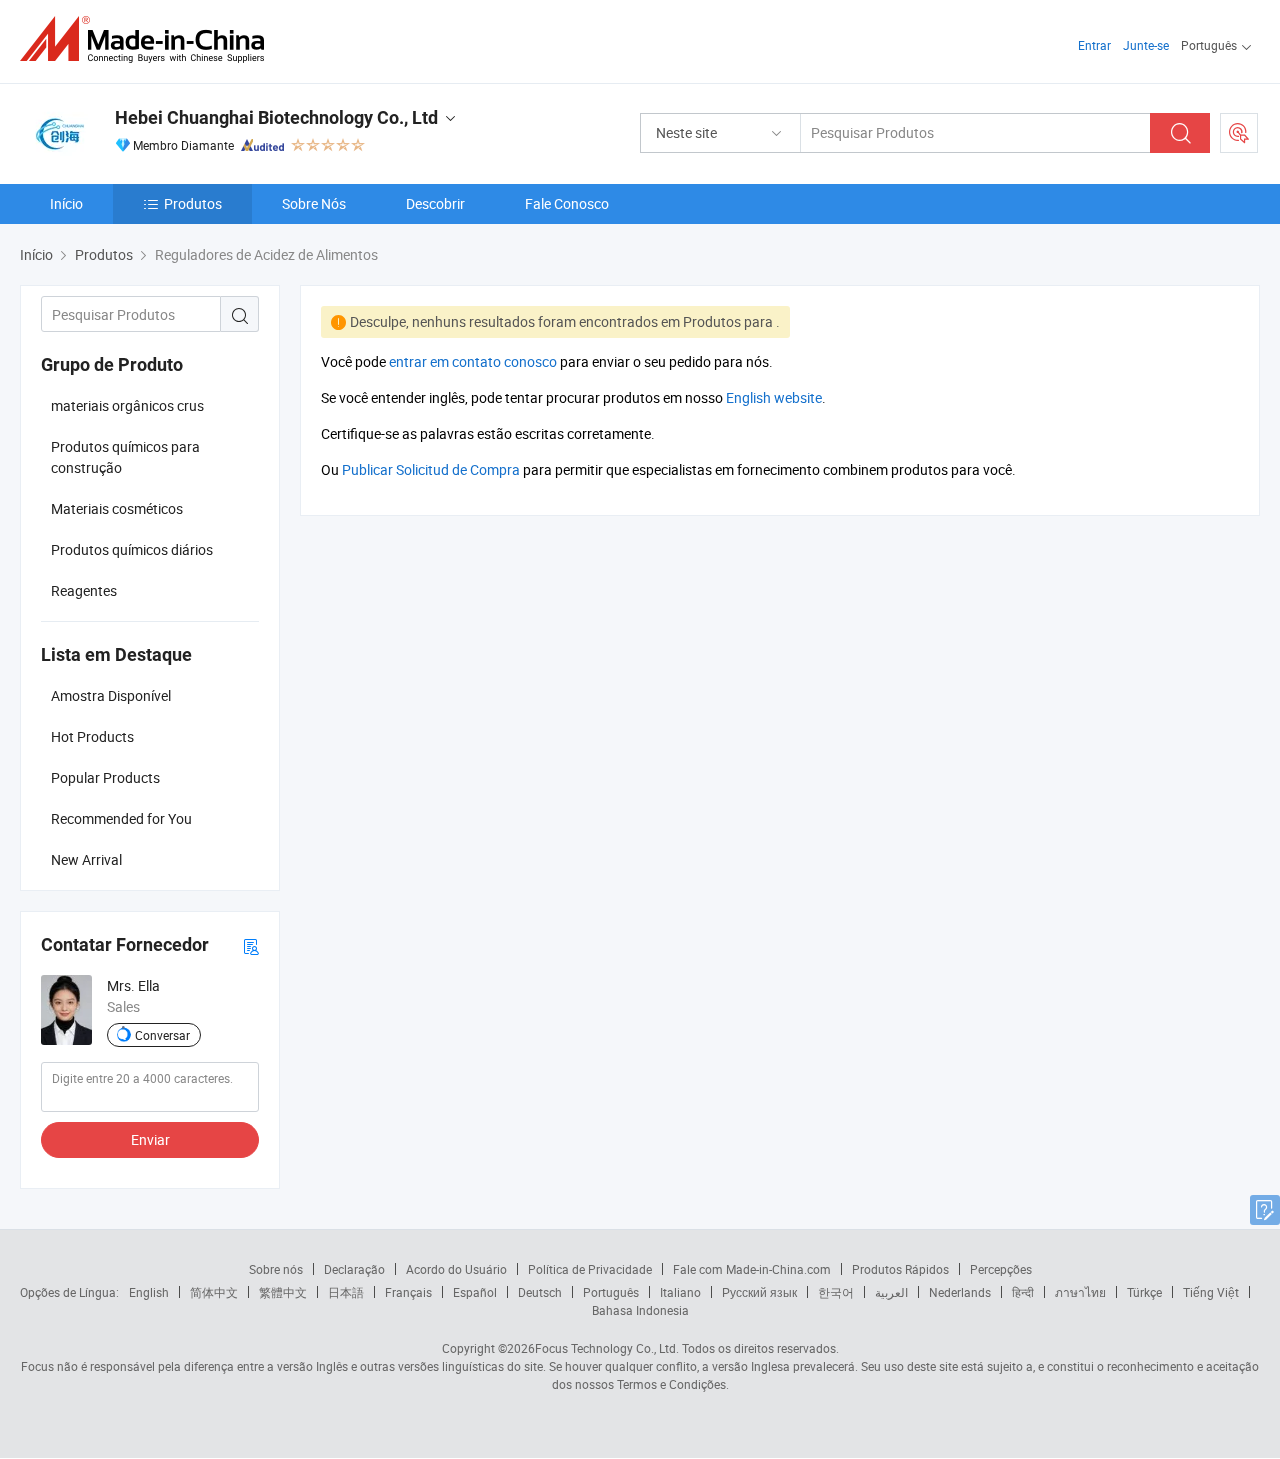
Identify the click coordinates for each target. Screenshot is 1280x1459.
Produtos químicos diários (132, 549)
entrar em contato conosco (473, 361)
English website (774, 397)
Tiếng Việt (1211, 1292)
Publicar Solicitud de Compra (431, 469)
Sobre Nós (314, 203)
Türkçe (1144, 1292)
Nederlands (960, 1292)
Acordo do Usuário (456, 1269)
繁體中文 (283, 1292)
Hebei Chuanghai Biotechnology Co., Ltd (276, 117)
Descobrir (435, 203)
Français (408, 1292)
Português (611, 1292)
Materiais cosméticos (117, 508)
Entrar (1094, 45)
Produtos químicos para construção (125, 457)
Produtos (193, 203)
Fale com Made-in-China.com (752, 1269)
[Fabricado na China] (148, 39)
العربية (891, 1292)
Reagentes (84, 590)
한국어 (836, 1292)
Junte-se (1146, 45)
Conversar (162, 1035)
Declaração (354, 1269)
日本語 (346, 1292)
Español (475, 1292)
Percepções (1001, 1269)
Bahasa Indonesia (640, 1310)
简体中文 (214, 1292)
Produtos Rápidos (900, 1269)
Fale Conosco (567, 203)
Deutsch (540, 1292)
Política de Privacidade (590, 1269)
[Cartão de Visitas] (251, 945)
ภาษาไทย (1080, 1292)
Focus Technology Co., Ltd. (607, 1348)
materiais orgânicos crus (127, 405)
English (149, 1292)
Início (66, 203)
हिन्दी (1023, 1292)
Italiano (680, 1292)
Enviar (150, 1139)
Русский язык (759, 1292)
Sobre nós (276, 1269)
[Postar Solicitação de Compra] (1239, 133)
